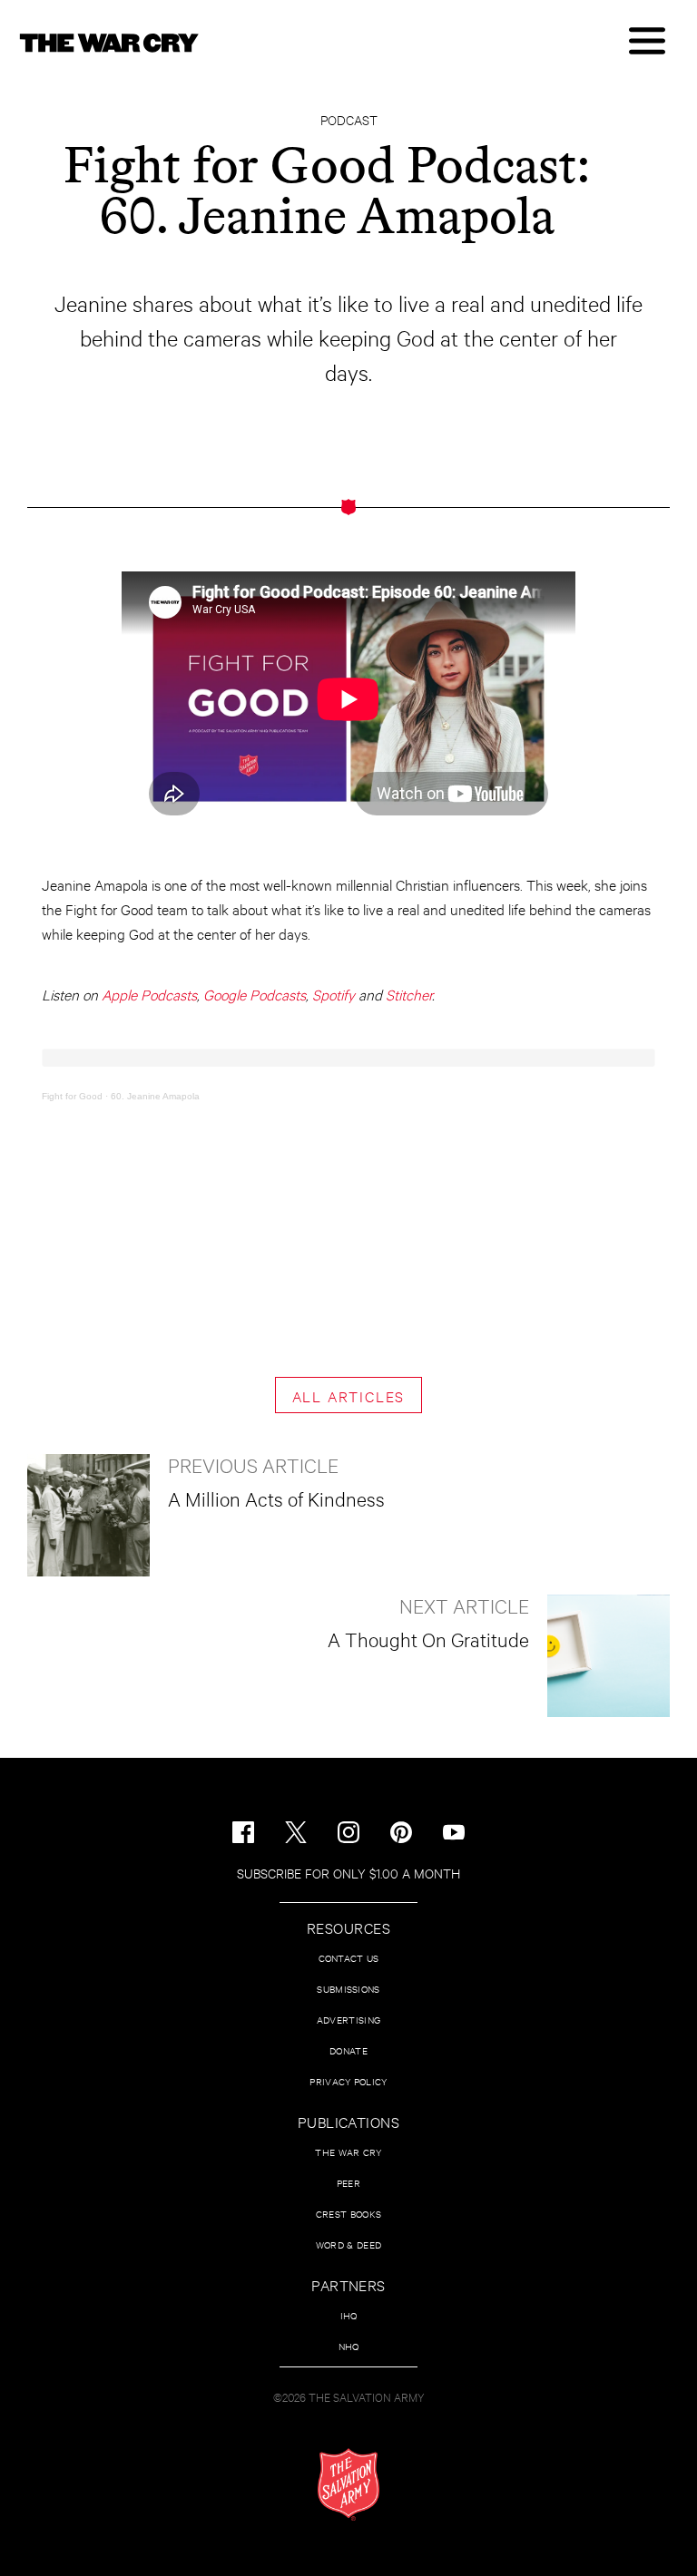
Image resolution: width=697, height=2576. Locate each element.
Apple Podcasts (149, 994)
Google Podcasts (255, 994)
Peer (348, 2183)
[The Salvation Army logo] (348, 2484)
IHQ (349, 2315)
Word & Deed (348, 2244)
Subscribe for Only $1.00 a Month (348, 1873)
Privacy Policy (348, 2081)
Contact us (349, 1958)
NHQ (349, 2346)
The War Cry (348, 2152)
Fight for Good (72, 1096)
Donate (348, 2050)
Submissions (348, 1989)
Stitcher (409, 994)
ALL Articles (349, 1395)
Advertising (348, 2020)
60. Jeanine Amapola (155, 1096)
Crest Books (348, 2214)
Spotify (334, 994)
